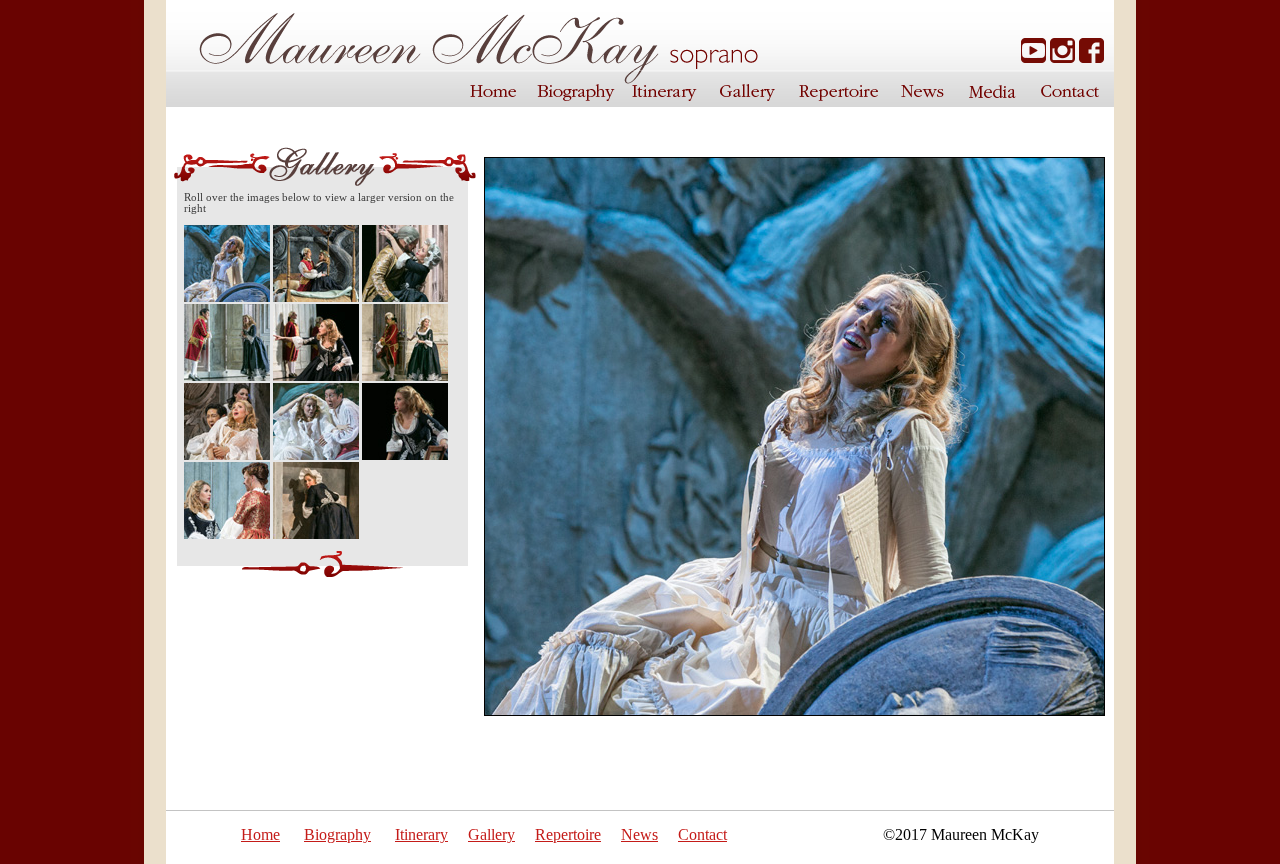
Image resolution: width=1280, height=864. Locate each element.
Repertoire (568, 834)
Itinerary (421, 834)
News (639, 834)
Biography (337, 834)
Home (260, 834)
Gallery (491, 834)
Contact (702, 834)
